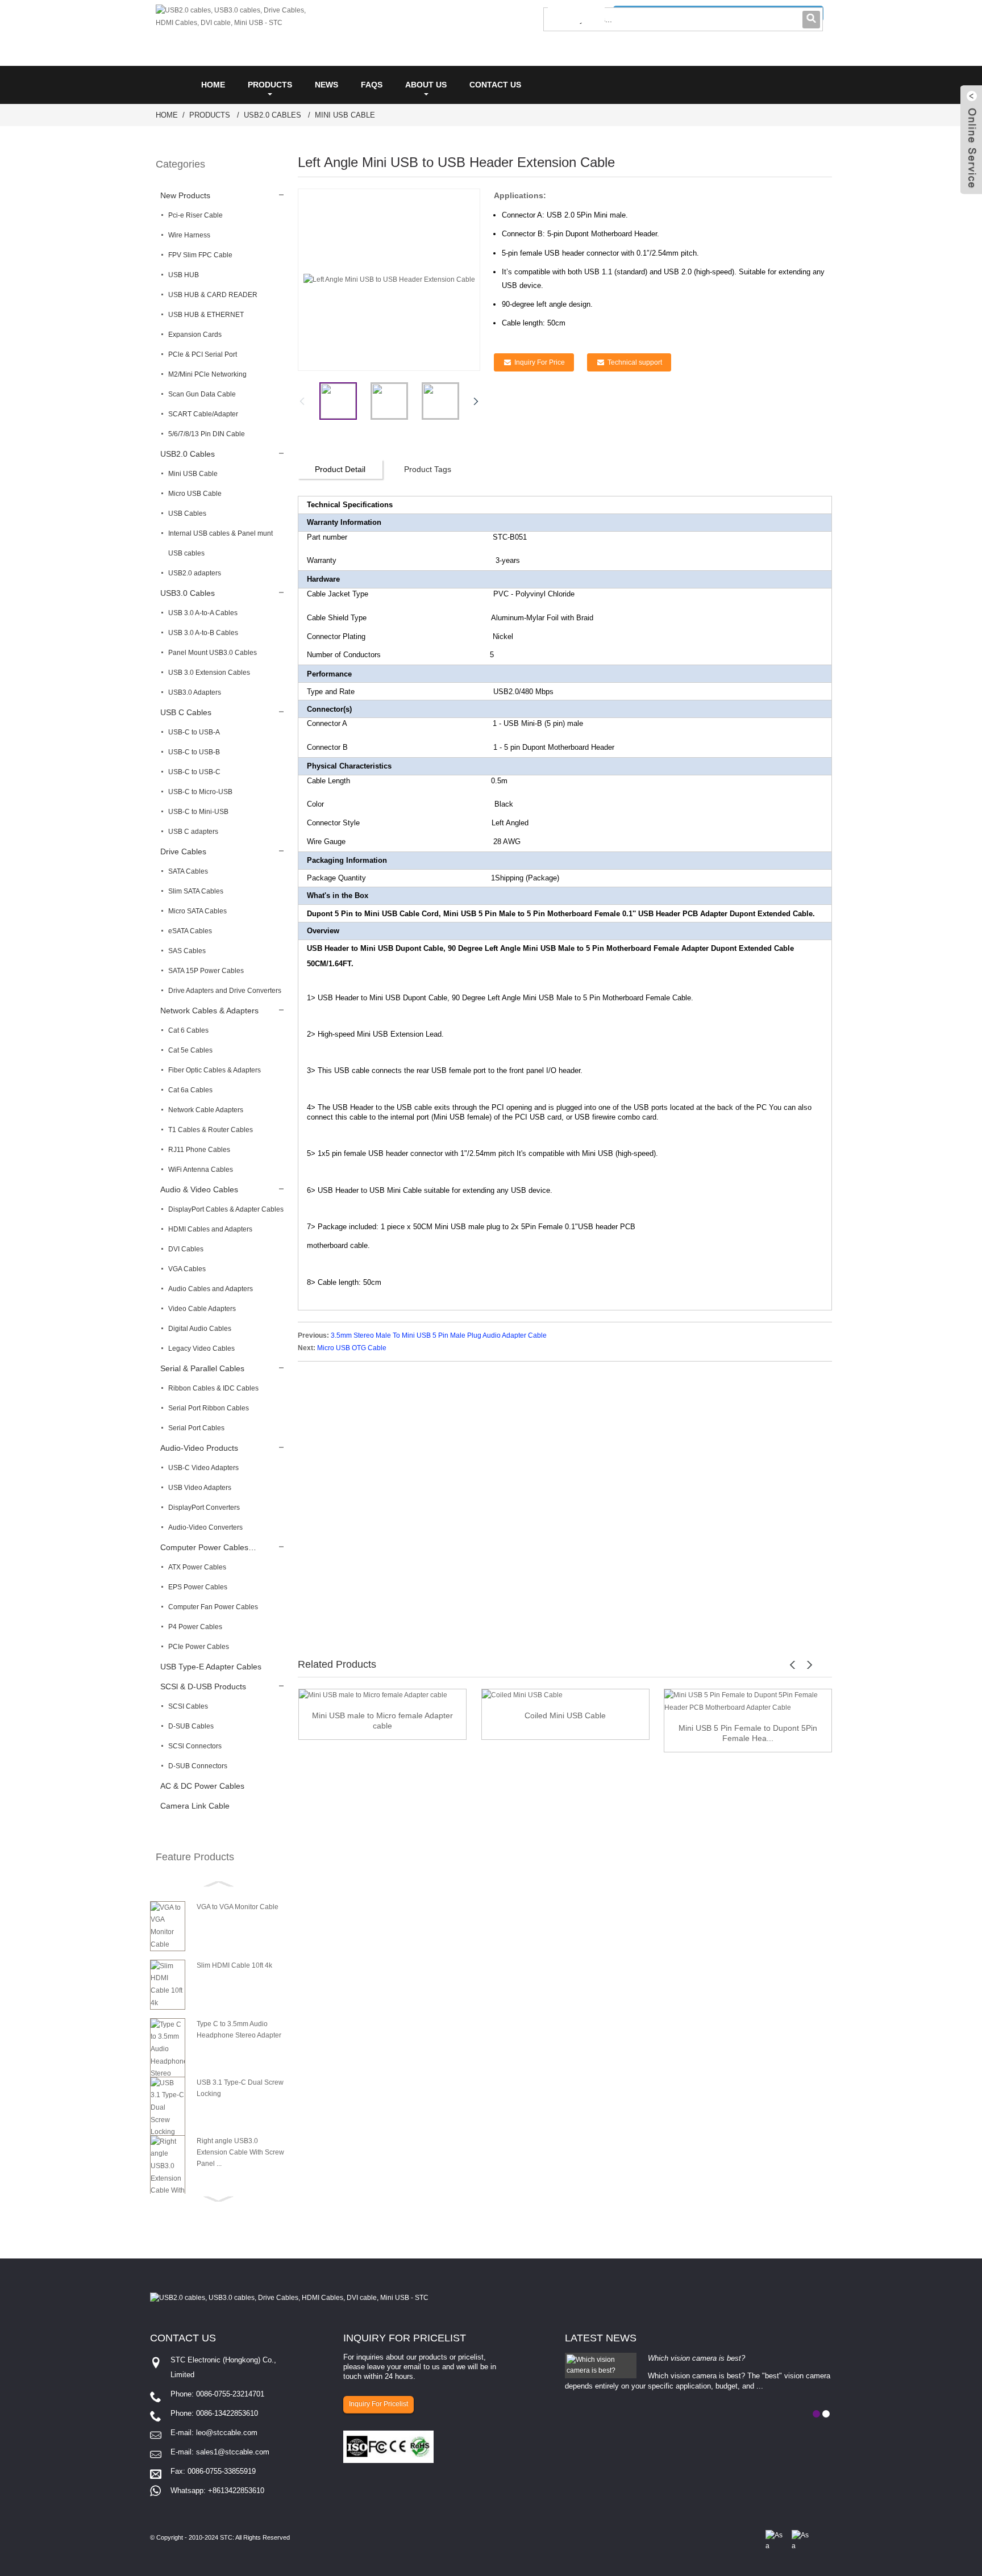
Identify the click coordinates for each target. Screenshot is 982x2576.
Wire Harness (189, 235)
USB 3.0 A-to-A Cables (203, 613)
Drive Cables (183, 851)
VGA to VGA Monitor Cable (238, 1907)
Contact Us (495, 85)
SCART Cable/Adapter (203, 414)
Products (270, 85)
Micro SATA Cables (197, 911)
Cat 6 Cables (188, 1030)
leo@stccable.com (227, 2433)
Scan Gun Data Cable (202, 394)
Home (213, 85)
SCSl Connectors (195, 1746)
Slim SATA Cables (196, 891)
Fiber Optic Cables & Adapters (215, 1070)
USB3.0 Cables (188, 593)
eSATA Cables (190, 931)
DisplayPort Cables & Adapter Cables (226, 1209)
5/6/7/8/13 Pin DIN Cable (207, 434)
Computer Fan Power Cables (213, 1607)
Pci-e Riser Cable (195, 215)
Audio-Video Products (199, 1448)
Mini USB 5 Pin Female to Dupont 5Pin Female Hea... (748, 1733)
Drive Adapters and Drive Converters (225, 991)
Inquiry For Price (540, 362)
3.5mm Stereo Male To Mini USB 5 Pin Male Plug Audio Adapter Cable (439, 1335)
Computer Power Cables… (208, 1547)
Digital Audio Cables (200, 1329)
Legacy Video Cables (201, 1348)
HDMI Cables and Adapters (210, 1229)
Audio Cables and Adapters (211, 1289)
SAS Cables (187, 951)
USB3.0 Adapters (195, 692)
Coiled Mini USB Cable (565, 1715)
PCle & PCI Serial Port (203, 354)
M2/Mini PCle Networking (207, 374)
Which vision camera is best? (696, 2358)
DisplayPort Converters (204, 1508)
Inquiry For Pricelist (378, 2404)
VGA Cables (187, 1269)
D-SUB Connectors (198, 1766)
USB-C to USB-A (194, 732)
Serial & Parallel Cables (202, 1368)
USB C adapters (193, 832)
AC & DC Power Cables (202, 1786)
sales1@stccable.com (233, 2452)
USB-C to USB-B (194, 752)
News (326, 85)
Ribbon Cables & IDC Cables (213, 1388)
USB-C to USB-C (194, 772)
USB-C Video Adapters (203, 1468)
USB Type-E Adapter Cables (211, 1667)
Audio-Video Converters (205, 1527)
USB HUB (184, 275)
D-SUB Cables (191, 1726)
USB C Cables (186, 712)
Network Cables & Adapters (209, 1011)
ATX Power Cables (197, 1567)
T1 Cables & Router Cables (211, 1130)
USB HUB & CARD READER (213, 295)
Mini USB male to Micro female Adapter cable (382, 1721)
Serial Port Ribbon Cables (209, 1408)
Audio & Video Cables (199, 1189)
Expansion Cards (195, 335)
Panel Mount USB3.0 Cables (213, 653)
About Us (426, 85)
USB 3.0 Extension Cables (209, 673)
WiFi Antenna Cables (201, 1170)
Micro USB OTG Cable (352, 1348)
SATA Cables (188, 871)
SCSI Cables (188, 1706)
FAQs (372, 85)
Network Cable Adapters (206, 1110)
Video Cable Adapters (202, 1309)
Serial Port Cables (196, 1428)
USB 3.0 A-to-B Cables (203, 633)
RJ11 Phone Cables (199, 1150)
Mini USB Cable (345, 115)
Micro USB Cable (195, 494)
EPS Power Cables (198, 1587)
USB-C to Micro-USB (200, 792)
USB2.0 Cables (272, 115)
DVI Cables (186, 1249)
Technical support (635, 362)
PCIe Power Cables (199, 1647)
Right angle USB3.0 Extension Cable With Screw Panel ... (240, 2152)
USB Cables (187, 513)
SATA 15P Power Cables (206, 971)
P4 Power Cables (195, 1627)
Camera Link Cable (195, 1806)
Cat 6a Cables (190, 1090)
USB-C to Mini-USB (198, 812)
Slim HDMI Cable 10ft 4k (234, 1965)
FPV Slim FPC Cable (200, 255)
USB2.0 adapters (195, 573)
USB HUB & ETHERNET (206, 315)
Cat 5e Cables (190, 1050)
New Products (185, 195)
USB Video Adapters (200, 1488)
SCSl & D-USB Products (203, 1686)
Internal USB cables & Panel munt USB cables (220, 543)
